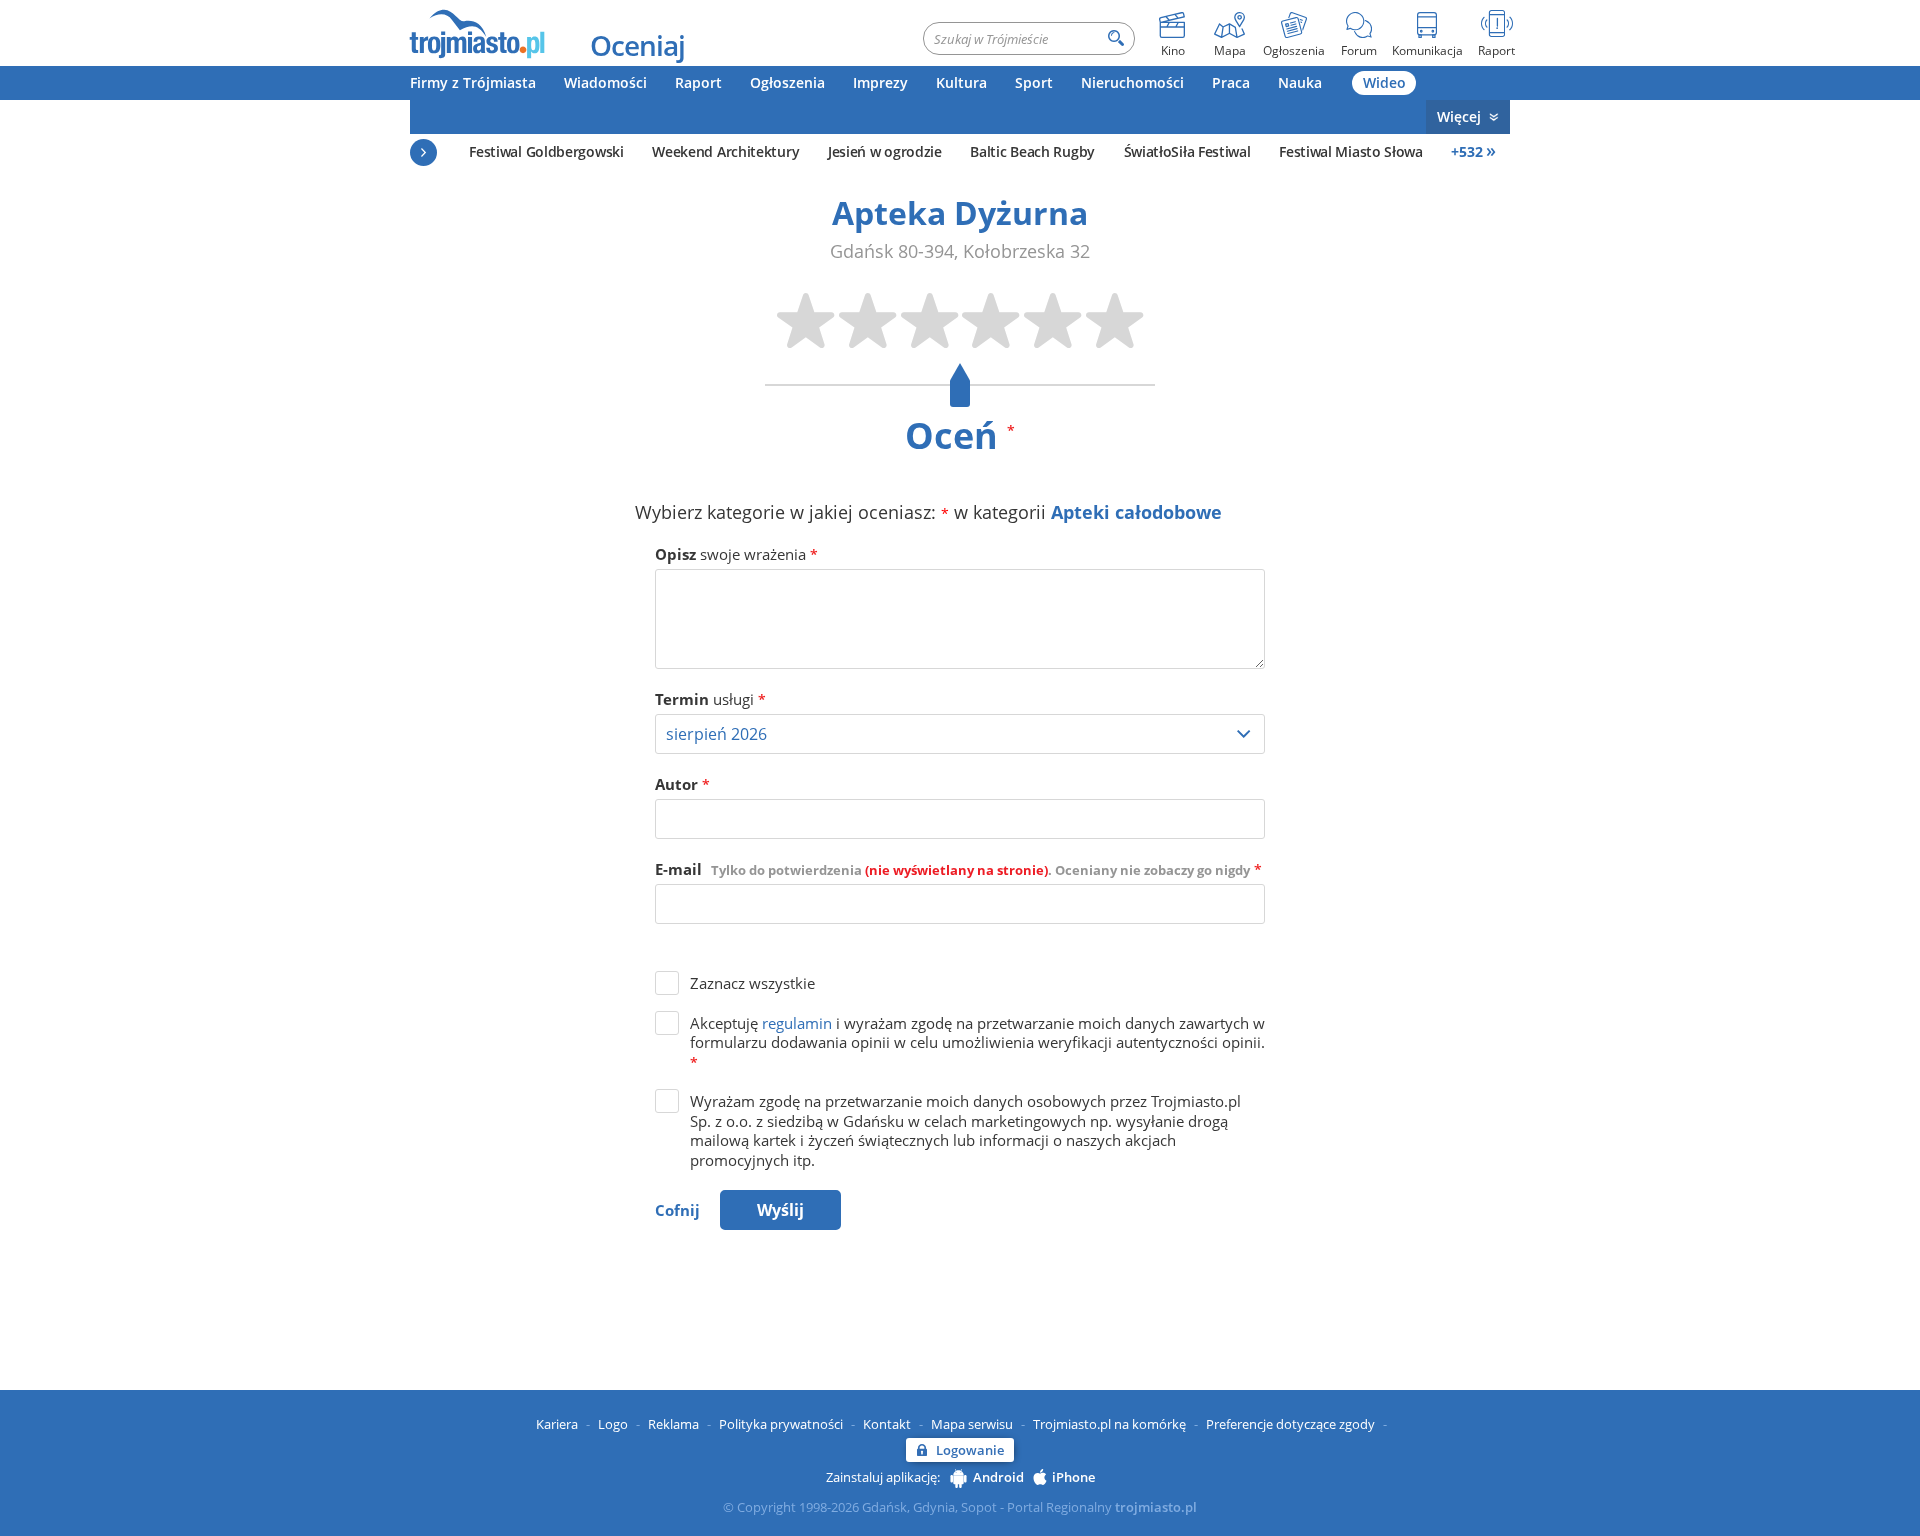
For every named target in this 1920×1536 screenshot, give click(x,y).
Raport (698, 82)
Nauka (1300, 82)
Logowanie (970, 1450)
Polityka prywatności (781, 1424)
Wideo (1384, 82)
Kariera (557, 1424)
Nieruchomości (1132, 82)
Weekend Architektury (725, 151)
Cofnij (677, 1210)
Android (998, 1477)
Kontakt (887, 1424)
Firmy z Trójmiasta (473, 82)
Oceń (960, 435)
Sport (1034, 82)
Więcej (1459, 116)
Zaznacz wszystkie (752, 983)
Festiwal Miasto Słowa (1351, 151)
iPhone (1073, 1477)
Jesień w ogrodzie (885, 151)
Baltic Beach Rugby (1032, 151)
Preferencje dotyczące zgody (1290, 1424)
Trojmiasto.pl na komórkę (1109, 1424)
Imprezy (880, 82)
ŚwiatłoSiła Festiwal (1187, 151)
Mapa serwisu (972, 1424)
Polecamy (423, 152)
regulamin (797, 1023)
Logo (613, 1424)
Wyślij (780, 1210)
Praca (1231, 82)
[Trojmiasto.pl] (476, 33)
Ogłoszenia (787, 82)
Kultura (961, 82)
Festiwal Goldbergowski (546, 151)
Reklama (673, 1424)
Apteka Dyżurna (960, 212)
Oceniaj (637, 45)
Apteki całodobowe (1136, 512)
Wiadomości (605, 82)
